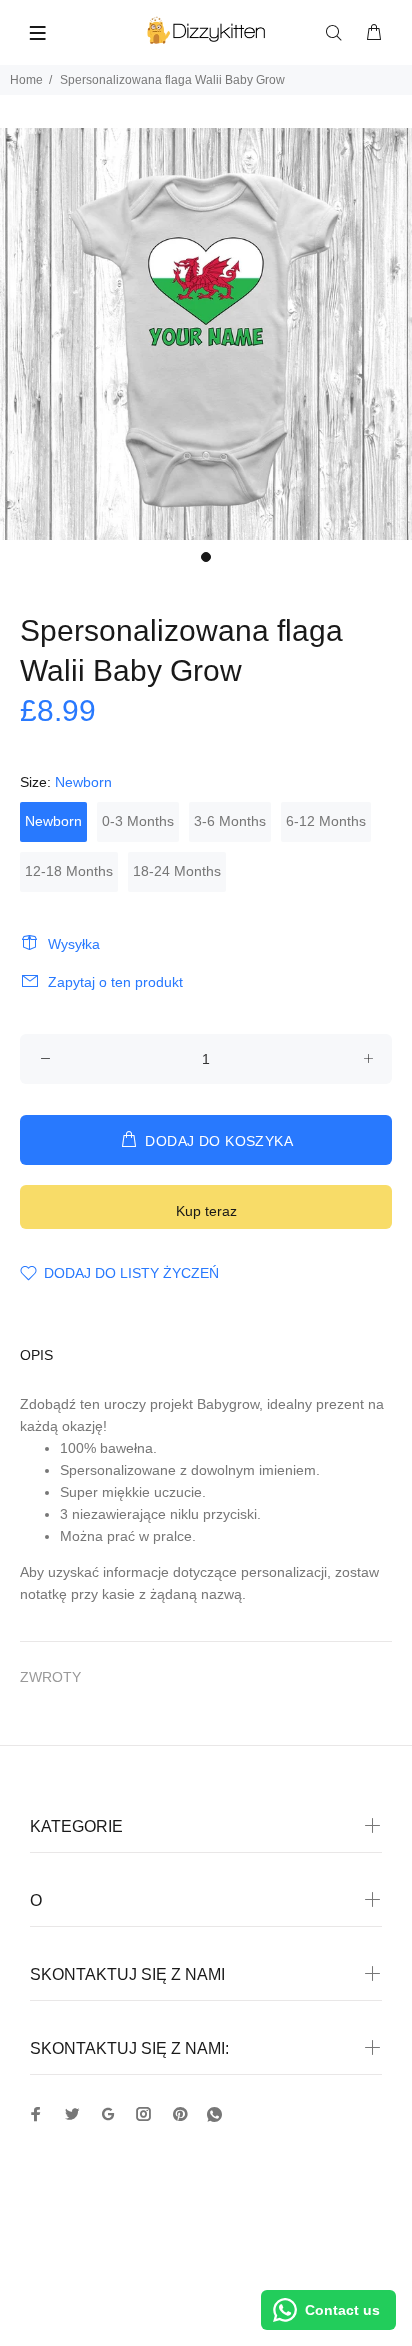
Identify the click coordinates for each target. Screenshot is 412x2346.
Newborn (53, 821)
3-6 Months (230, 821)
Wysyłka (74, 944)
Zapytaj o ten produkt (115, 982)
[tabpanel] (206, 334)
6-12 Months (326, 821)
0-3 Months (138, 821)
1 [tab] (206, 557)
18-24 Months (177, 871)
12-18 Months (69, 871)
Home (26, 80)
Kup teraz (206, 1211)
